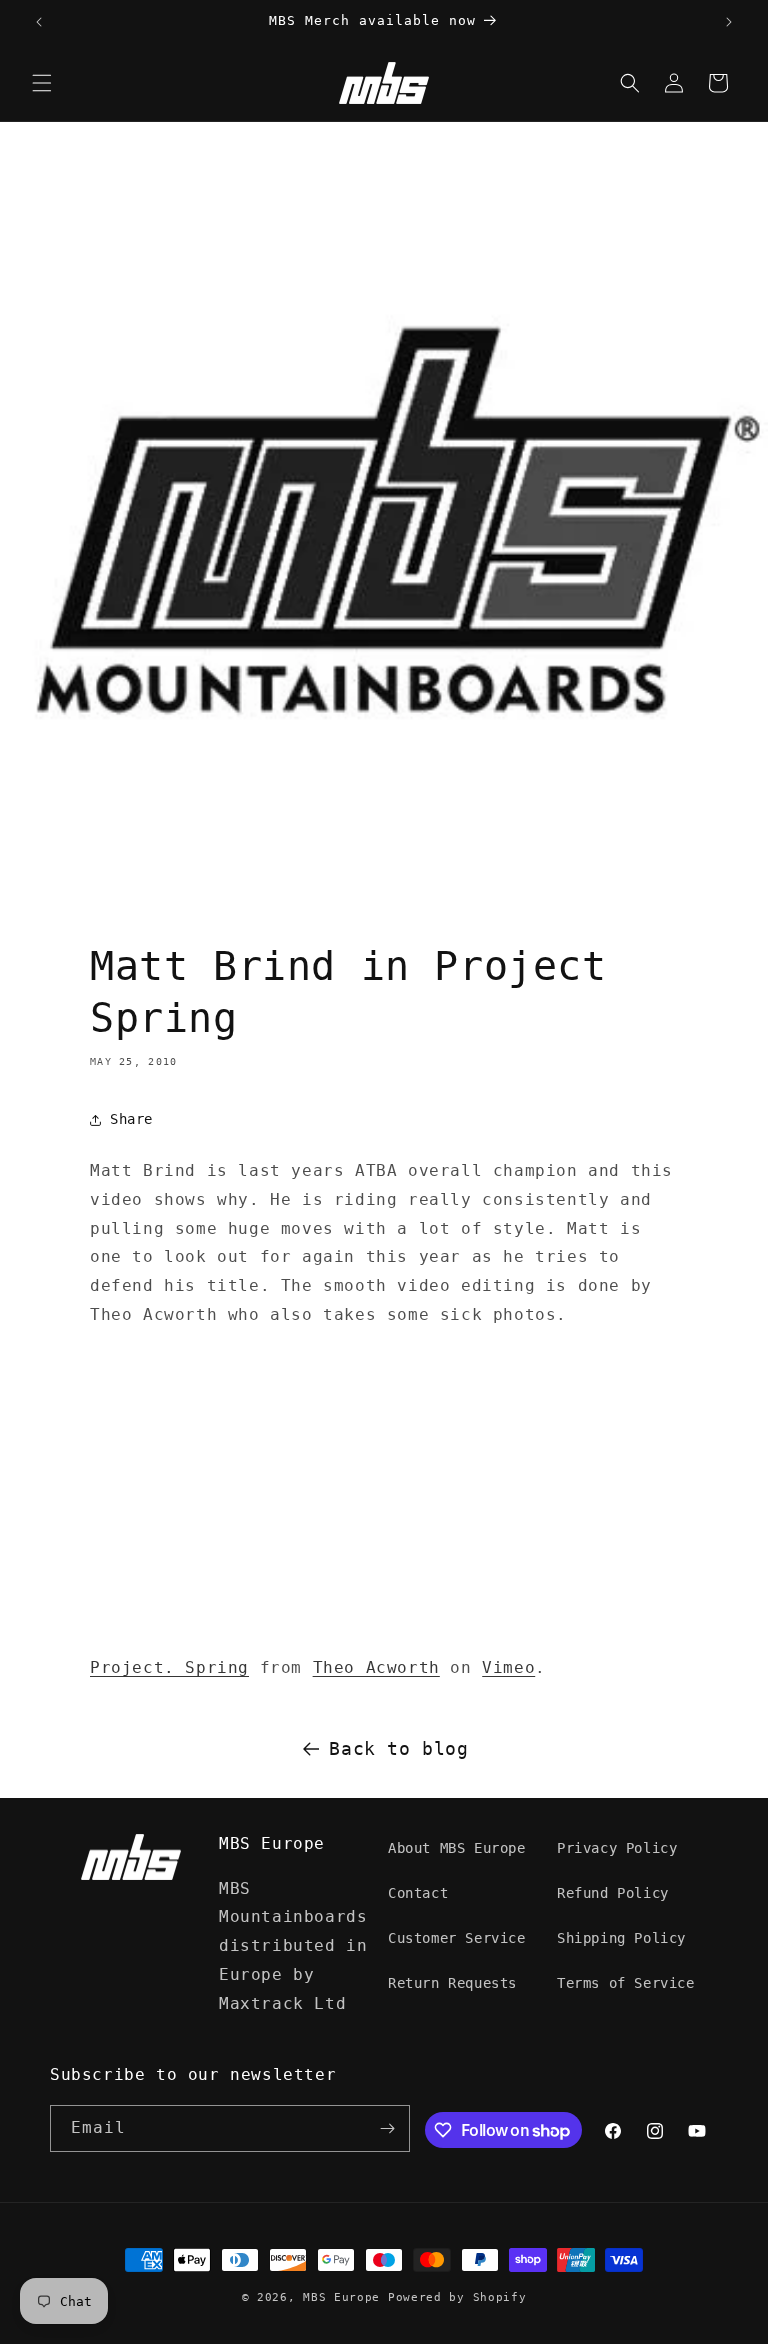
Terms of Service (626, 1983)
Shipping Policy (621, 1938)
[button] (42, 83)
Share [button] (131, 1119)
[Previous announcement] (39, 22)
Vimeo (508, 1667)
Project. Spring (169, 1667)
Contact (418, 1893)
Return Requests (452, 1983)
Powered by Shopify (457, 2297)
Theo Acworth (376, 1667)
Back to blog (398, 1748)
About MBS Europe (457, 1848)
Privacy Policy (617, 1848)
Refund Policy (613, 1893)
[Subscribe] (387, 2128)
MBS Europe (341, 2297)
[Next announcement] (729, 22)
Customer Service (457, 1938)
